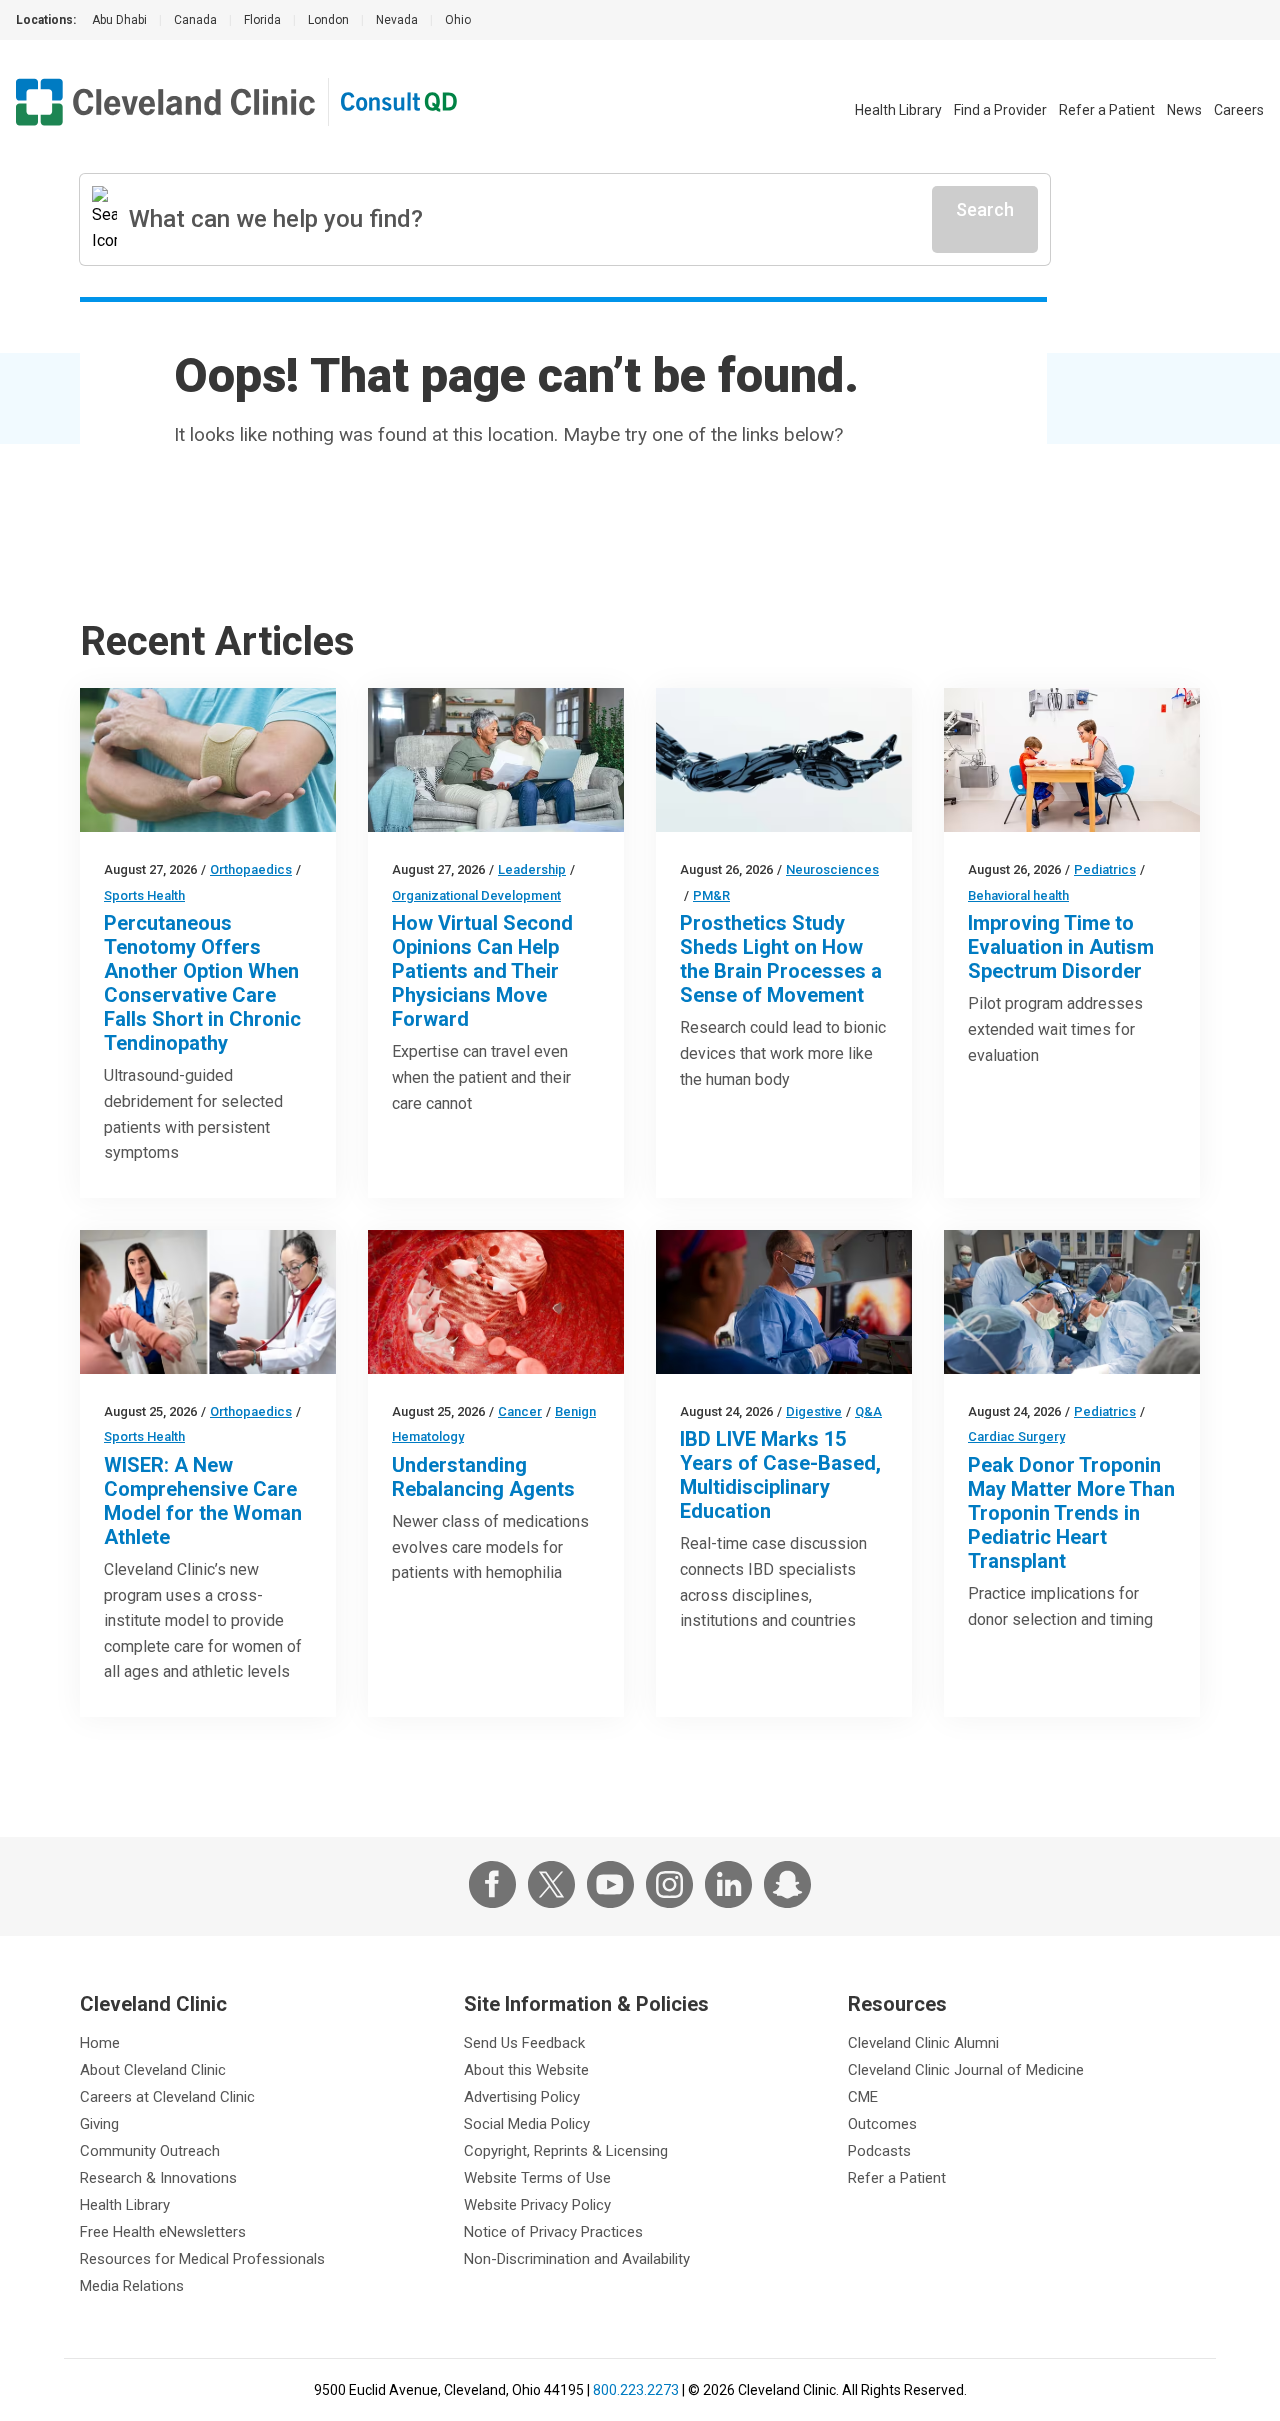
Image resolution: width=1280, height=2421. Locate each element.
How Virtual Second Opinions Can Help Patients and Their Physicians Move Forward (482, 971)
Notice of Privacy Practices (553, 2232)
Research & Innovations (158, 2178)
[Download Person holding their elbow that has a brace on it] (208, 760)
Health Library (898, 110)
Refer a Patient (1107, 110)
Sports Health (144, 895)
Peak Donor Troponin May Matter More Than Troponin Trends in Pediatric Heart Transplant (1071, 1513)
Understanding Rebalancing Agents (483, 1477)
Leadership (532, 869)
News (1184, 110)
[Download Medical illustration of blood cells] (496, 1302)
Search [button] (985, 209)
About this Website (526, 2070)
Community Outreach (150, 2151)
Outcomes (882, 2124)
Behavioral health (1018, 895)
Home (100, 2043)
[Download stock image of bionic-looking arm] (784, 760)
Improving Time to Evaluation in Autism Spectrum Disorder (1061, 947)
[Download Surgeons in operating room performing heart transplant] (1072, 1302)
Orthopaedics (251, 869)
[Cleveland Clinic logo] (166, 102)
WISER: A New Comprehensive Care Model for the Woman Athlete (203, 1501)
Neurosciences (832, 869)
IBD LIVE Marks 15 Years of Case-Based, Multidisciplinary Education (780, 1475)
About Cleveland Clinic (153, 2070)
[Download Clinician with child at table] (1072, 760)
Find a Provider (1000, 110)
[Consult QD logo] (400, 102)
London (328, 20)
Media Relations (132, 2286)
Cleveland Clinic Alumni (923, 2043)
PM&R (711, 895)
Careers (1239, 110)
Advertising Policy (522, 2097)
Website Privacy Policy (537, 2205)
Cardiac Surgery (1016, 1436)
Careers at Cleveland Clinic (167, 2097)
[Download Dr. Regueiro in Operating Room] (784, 1302)
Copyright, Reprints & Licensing (566, 2151)
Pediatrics (1105, 869)
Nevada (397, 20)
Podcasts (879, 2151)
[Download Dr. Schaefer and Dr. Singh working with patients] (208, 1302)
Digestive (814, 1411)
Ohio (458, 20)
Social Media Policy (527, 2124)
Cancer (520, 1411)
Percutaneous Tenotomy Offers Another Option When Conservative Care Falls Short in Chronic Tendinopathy (202, 983)
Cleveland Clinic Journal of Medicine (966, 2070)
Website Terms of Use (537, 2178)
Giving (99, 2124)
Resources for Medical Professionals (202, 2259)
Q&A (868, 1411)
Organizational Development (476, 895)
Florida (262, 20)
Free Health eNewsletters (163, 2232)
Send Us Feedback (524, 2043)
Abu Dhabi (119, 20)
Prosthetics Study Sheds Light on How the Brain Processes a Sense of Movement (781, 959)
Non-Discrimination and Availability (577, 2259)
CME (863, 2097)
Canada (195, 20)
